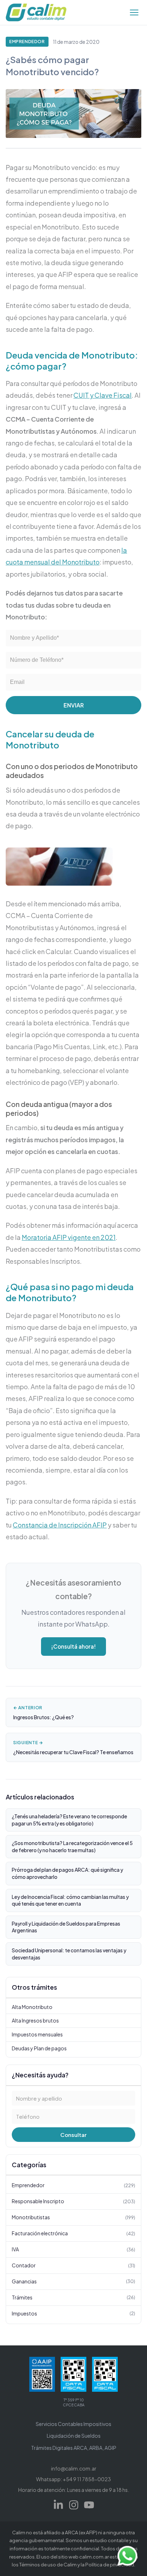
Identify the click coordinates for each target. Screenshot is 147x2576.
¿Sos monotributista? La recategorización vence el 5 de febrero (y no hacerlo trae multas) (72, 1846)
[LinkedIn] (58, 2505)
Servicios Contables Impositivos (73, 2424)
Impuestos (73, 2313)
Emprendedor (27, 42)
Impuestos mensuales (37, 2034)
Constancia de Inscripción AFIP (60, 1525)
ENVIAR (74, 705)
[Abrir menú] (134, 12)
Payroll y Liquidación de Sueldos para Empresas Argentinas (66, 1927)
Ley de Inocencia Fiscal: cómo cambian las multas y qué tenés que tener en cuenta (70, 1900)
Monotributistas (73, 2217)
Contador (73, 2265)
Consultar (73, 2135)
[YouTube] (89, 2505)
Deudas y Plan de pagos (39, 2048)
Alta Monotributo (32, 2007)
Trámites (73, 2297)
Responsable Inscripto (73, 2201)
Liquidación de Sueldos (74, 2436)
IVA (73, 2249)
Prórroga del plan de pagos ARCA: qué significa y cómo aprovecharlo (67, 1873)
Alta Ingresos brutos (35, 2020)
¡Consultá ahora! (73, 1646)
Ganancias (73, 2281)
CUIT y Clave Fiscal (103, 395)
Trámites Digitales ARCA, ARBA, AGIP (74, 2448)
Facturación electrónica (73, 2233)
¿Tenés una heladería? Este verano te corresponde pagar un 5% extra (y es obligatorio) (69, 1820)
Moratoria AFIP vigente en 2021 (69, 1237)
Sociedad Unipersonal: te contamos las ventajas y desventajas (69, 1954)
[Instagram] (74, 2505)
